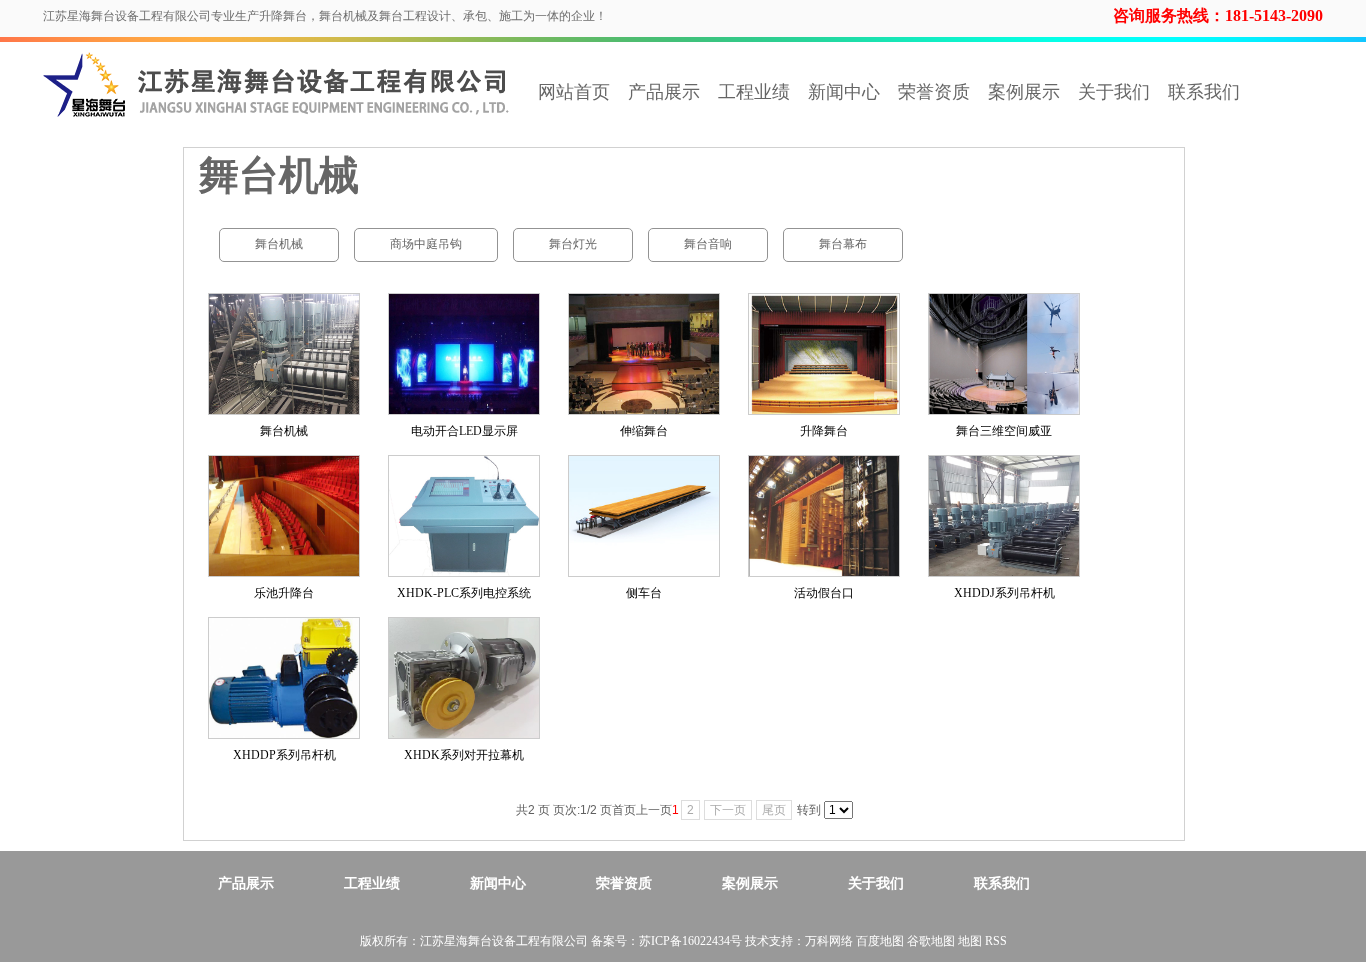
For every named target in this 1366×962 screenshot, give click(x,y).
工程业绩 (754, 92)
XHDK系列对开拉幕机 (464, 755)
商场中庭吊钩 (426, 244)
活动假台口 (824, 593)
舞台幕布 (843, 244)
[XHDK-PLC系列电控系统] (464, 516)
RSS (996, 941)
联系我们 (1204, 92)
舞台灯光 (573, 244)
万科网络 (830, 941)
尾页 (774, 810)
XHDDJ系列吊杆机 (1004, 593)
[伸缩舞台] (644, 354)
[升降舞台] (824, 354)
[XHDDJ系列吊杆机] (1004, 516)
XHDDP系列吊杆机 (284, 755)
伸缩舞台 (644, 431)
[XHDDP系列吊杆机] (284, 678)
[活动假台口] (824, 516)
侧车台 (644, 593)
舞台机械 (279, 244)
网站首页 (574, 92)
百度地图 (880, 941)
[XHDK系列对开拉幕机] (464, 678)
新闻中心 (844, 92)
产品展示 (664, 92)
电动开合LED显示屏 (464, 431)
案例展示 (1024, 92)
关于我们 (1114, 92)
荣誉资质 (934, 92)
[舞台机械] (284, 354)
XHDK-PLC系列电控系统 (464, 593)
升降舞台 (824, 431)
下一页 (728, 810)
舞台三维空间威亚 (1004, 431)
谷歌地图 (931, 941)
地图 (970, 941)
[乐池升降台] (284, 516)
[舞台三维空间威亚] (1004, 354)
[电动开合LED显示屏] (464, 354)
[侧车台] (644, 516)
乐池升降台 (284, 593)
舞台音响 (708, 244)
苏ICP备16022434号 (690, 941)
